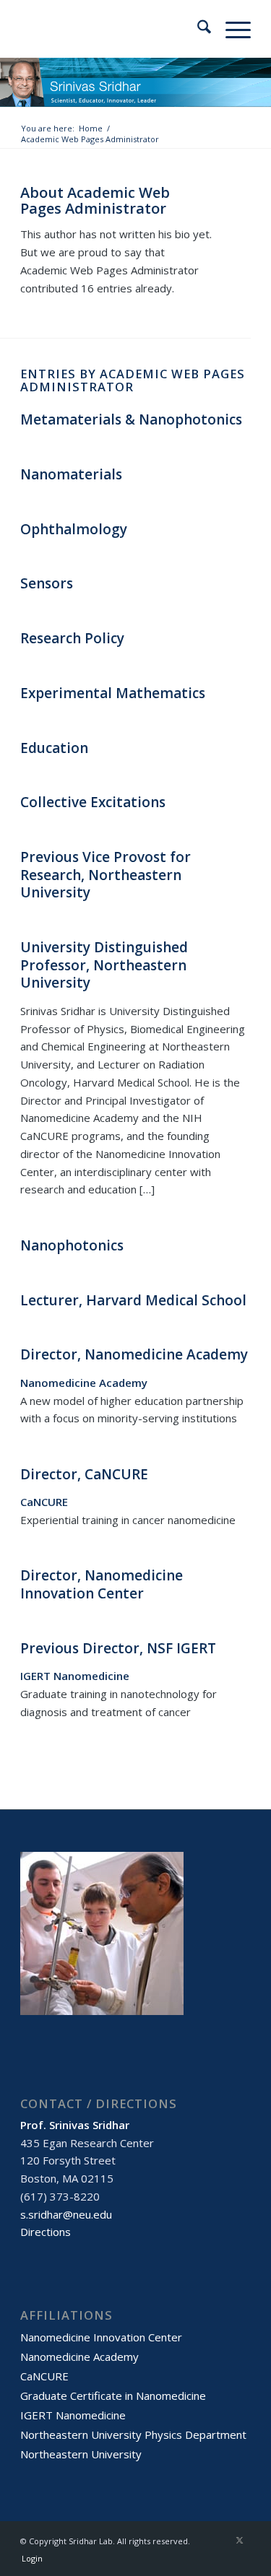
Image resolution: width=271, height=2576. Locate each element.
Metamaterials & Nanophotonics (131, 419)
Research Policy (72, 638)
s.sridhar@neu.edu (66, 2214)
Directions (46, 2232)
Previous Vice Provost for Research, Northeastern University (106, 875)
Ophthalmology (74, 529)
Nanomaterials (71, 474)
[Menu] (231, 29)
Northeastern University (81, 2454)
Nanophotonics (72, 1245)
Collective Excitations (93, 802)
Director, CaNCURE (84, 1474)
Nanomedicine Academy (79, 2357)
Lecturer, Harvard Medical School (133, 1300)
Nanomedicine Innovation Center (101, 2337)
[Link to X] (240, 2540)
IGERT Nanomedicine (73, 2415)
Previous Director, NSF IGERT (118, 1648)
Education (54, 748)
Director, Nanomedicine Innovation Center (102, 1584)
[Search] (197, 29)
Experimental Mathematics (113, 693)
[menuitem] (197, 29)
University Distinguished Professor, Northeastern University (104, 965)
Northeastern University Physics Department (133, 2434)
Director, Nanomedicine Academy (134, 1354)
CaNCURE (44, 2376)
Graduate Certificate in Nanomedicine (113, 2396)
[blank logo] (112, 29)
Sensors (47, 583)
